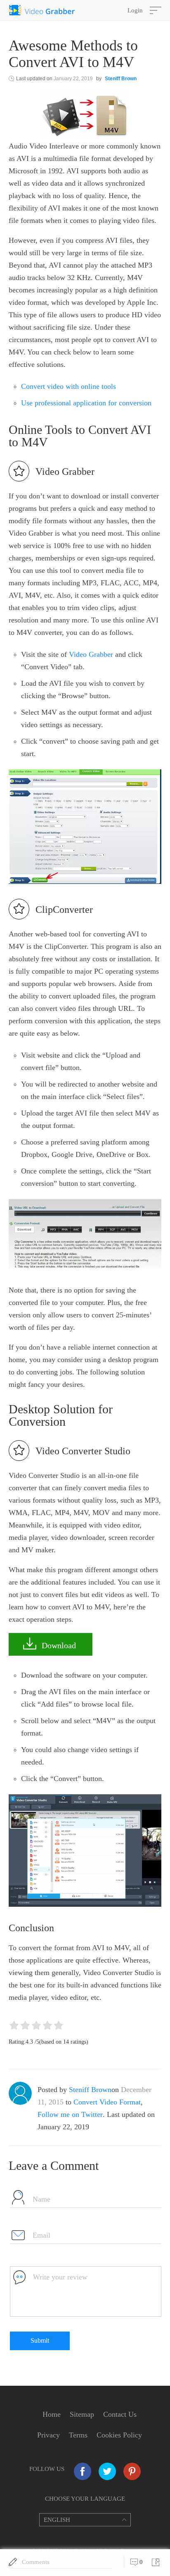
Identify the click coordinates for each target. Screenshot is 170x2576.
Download (59, 1645)
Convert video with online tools (68, 386)
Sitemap (82, 2414)
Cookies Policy (119, 2435)
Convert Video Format (107, 2102)
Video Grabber (91, 654)
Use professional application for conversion (86, 403)
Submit (40, 2340)
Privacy (48, 2435)
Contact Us (120, 2414)
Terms (78, 2435)
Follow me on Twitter (70, 2114)
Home (52, 2414)
